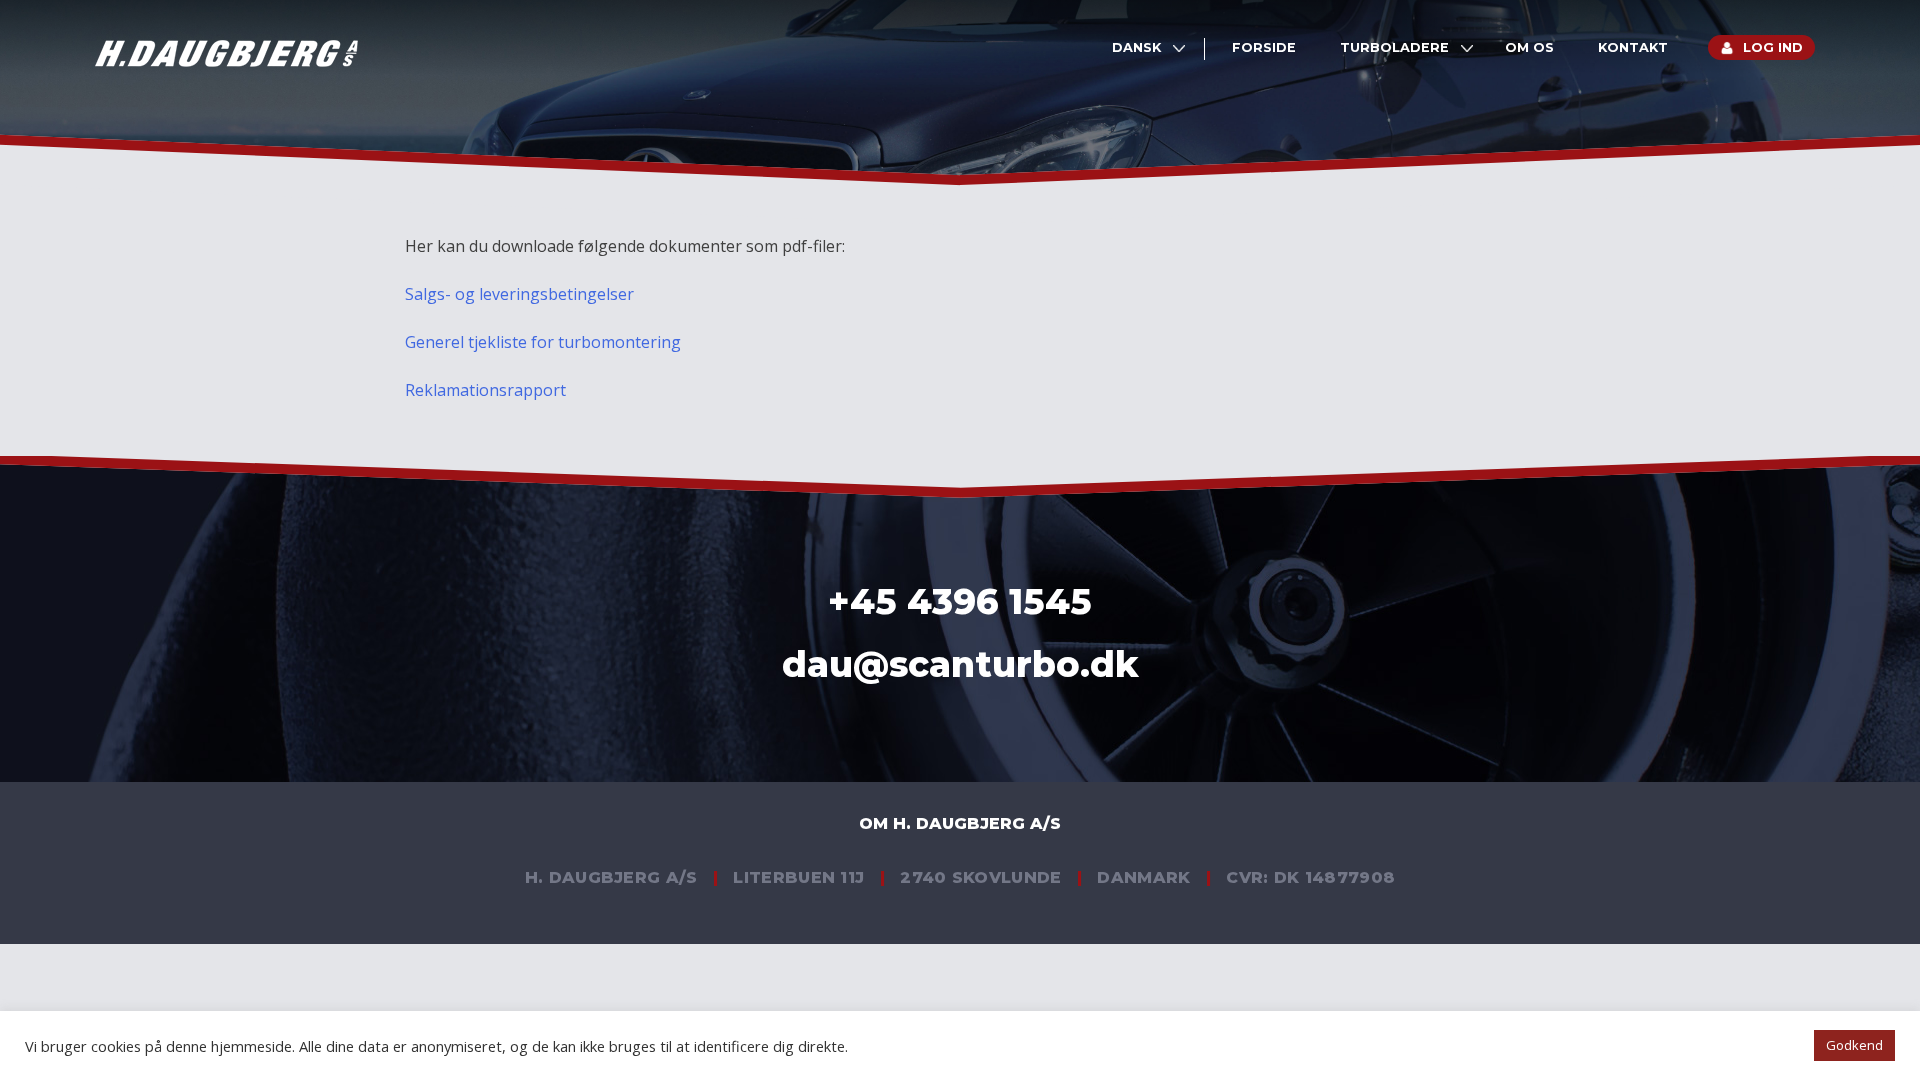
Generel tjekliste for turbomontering (543, 342)
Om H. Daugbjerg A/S (960, 823)
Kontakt (1633, 47)
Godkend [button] (1854, 1045)
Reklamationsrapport (485, 390)
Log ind (1773, 47)
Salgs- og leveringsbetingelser (519, 294)
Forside (1264, 47)
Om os (1529, 47)
